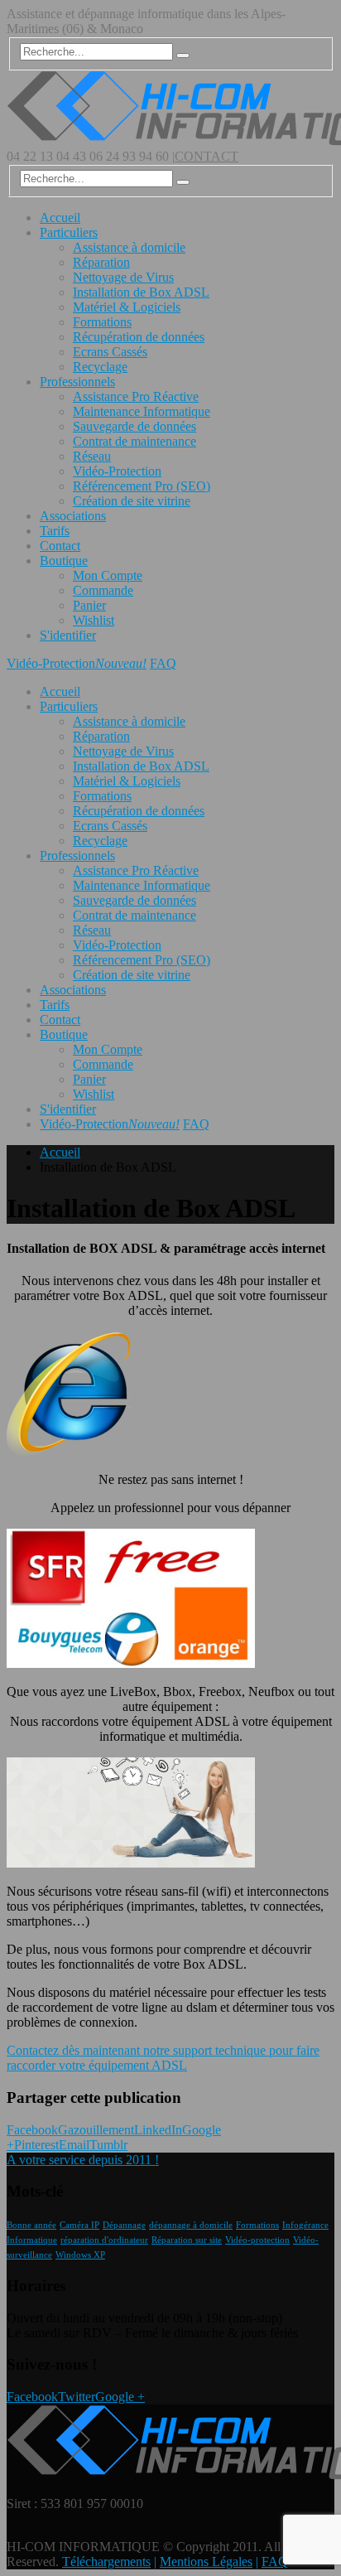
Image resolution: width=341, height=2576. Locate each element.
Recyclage (100, 367)
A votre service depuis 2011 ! (83, 2160)
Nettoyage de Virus (123, 277)
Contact (60, 546)
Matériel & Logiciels (127, 307)
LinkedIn (158, 2130)
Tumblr (108, 2145)
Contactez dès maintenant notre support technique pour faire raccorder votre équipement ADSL (163, 2058)
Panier (89, 605)
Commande (103, 590)
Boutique (64, 561)
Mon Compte (108, 575)
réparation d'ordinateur (104, 2240)
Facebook (32, 2130)
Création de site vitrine (132, 501)
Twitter (77, 2397)
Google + (120, 2397)
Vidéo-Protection (117, 471)
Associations (73, 516)
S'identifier (68, 635)
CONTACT (207, 156)
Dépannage (124, 2225)
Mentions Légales (206, 2562)
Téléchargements (106, 2562)
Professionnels (77, 382)
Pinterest (36, 2145)
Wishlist (94, 620)
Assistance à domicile (129, 247)
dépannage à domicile (191, 2225)
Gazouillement (96, 2130)
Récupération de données (139, 337)
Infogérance (305, 2225)
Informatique (32, 2240)
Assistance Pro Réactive (136, 396)
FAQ (163, 663)
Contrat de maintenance (134, 441)
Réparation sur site (187, 2240)
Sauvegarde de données (134, 426)
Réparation (101, 262)
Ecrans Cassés (110, 352)
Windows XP (80, 2255)
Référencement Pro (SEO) (142, 486)
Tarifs (55, 531)
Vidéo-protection (257, 2240)
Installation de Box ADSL (141, 292)
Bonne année (31, 2225)
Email (74, 2145)
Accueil (60, 217)
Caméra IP (79, 2225)
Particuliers (69, 232)
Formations (102, 322)
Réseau (92, 456)
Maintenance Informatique (142, 411)
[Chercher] (183, 56)
